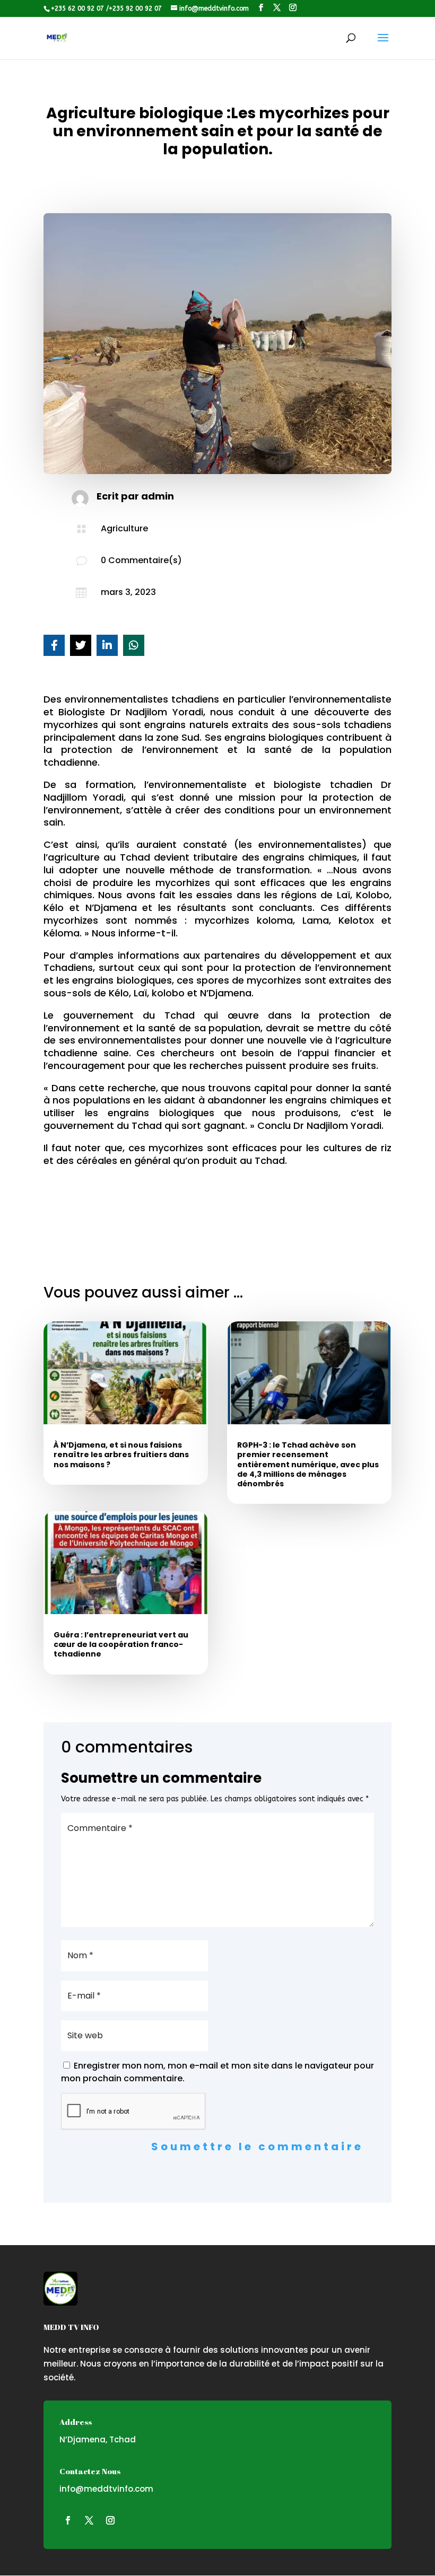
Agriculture (124, 528)
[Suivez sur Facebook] (68, 2520)
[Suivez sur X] (89, 2520)
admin (158, 496)
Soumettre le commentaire (257, 2146)
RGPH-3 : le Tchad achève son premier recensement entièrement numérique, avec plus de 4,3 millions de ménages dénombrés (308, 1464)
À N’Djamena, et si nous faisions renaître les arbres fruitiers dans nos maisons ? (121, 1455)
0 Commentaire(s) (141, 560)
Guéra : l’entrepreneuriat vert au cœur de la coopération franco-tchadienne (121, 1644)
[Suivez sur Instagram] (110, 2520)
